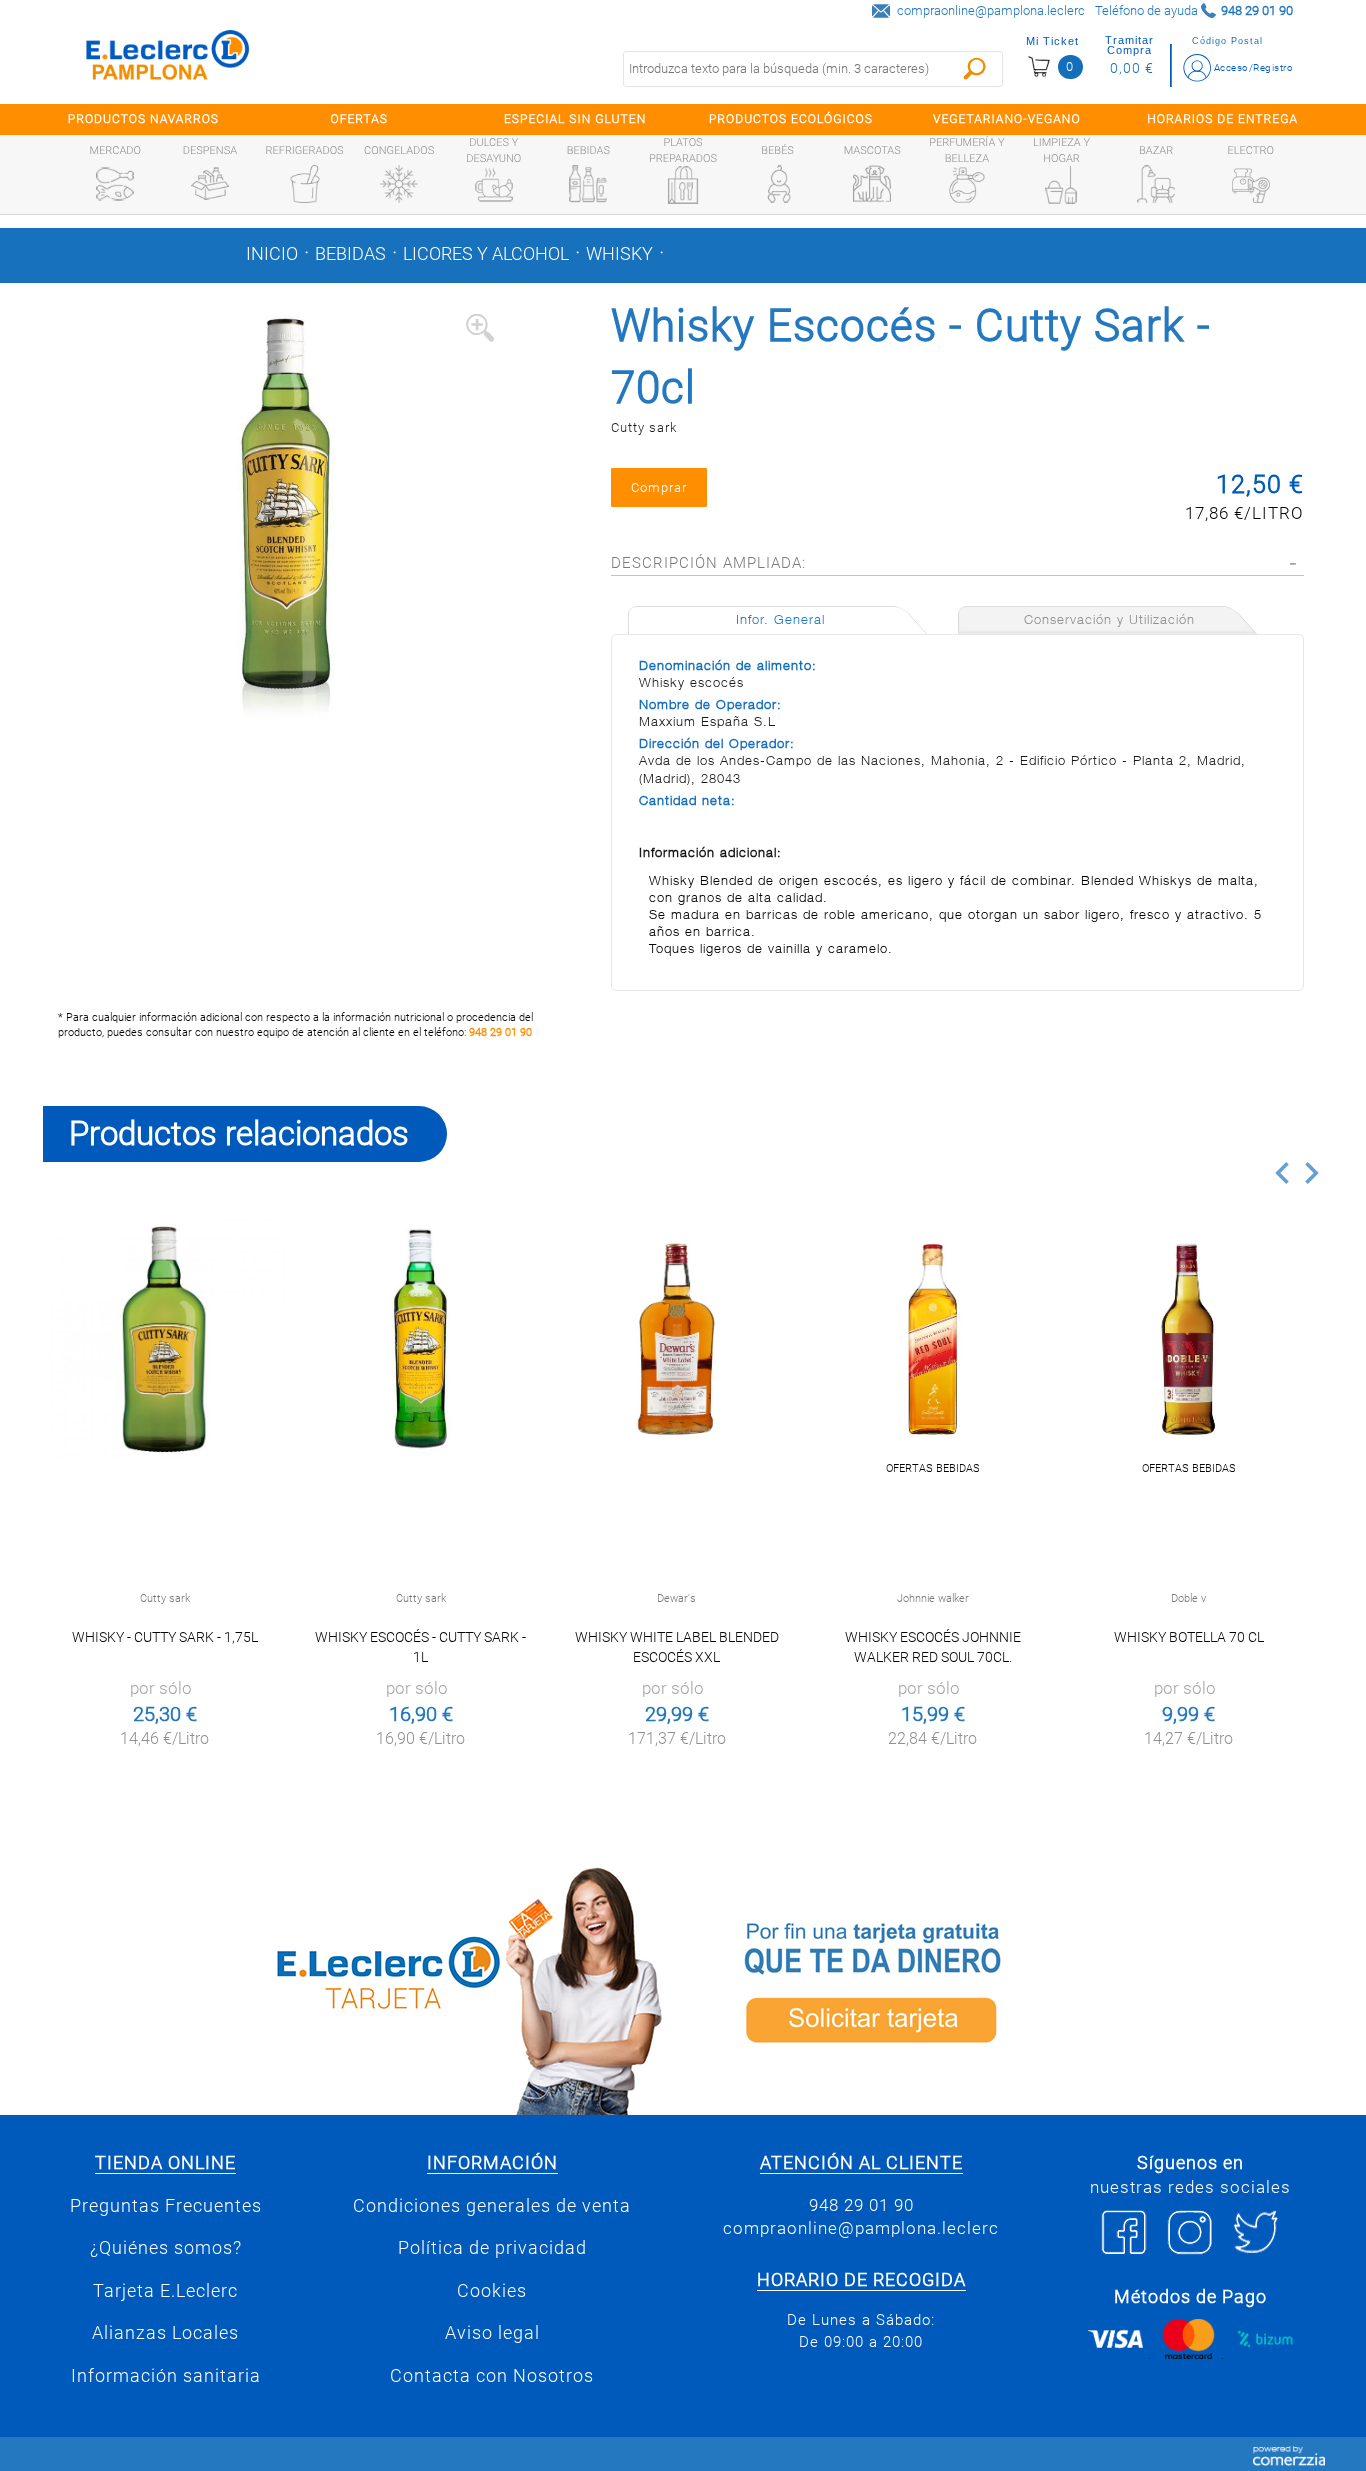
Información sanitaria (166, 2376)
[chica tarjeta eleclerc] (358, 1987)
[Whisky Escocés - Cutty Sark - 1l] (420, 1339)
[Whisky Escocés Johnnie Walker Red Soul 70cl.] (932, 1339)
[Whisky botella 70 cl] (1188, 1339)
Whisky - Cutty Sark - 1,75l (165, 1637)
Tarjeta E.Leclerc (165, 2291)
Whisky (619, 254)
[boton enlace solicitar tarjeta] (1008, 1987)
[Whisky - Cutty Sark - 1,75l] (164, 1339)
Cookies (492, 2291)
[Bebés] (778, 184)
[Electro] (1251, 184)
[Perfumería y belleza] (967, 185)
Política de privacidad (492, 2248)
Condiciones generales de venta (492, 2206)
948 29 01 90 (500, 1032)
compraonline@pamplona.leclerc (991, 10)
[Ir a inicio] (168, 59)
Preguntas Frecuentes (166, 2206)
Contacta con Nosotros (492, 2376)
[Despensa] (210, 184)
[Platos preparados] (683, 185)
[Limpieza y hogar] (1061, 185)
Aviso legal (492, 2333)
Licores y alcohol (486, 254)
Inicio (272, 254)
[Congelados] (399, 184)
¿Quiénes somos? (166, 2248)
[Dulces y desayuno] (494, 185)
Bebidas (350, 254)
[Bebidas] (588, 184)
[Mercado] (115, 184)
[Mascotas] (872, 184)
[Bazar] (1156, 184)
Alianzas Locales (165, 2333)
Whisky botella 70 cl (1189, 1637)
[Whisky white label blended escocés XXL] (676, 1339)
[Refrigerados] (305, 184)
